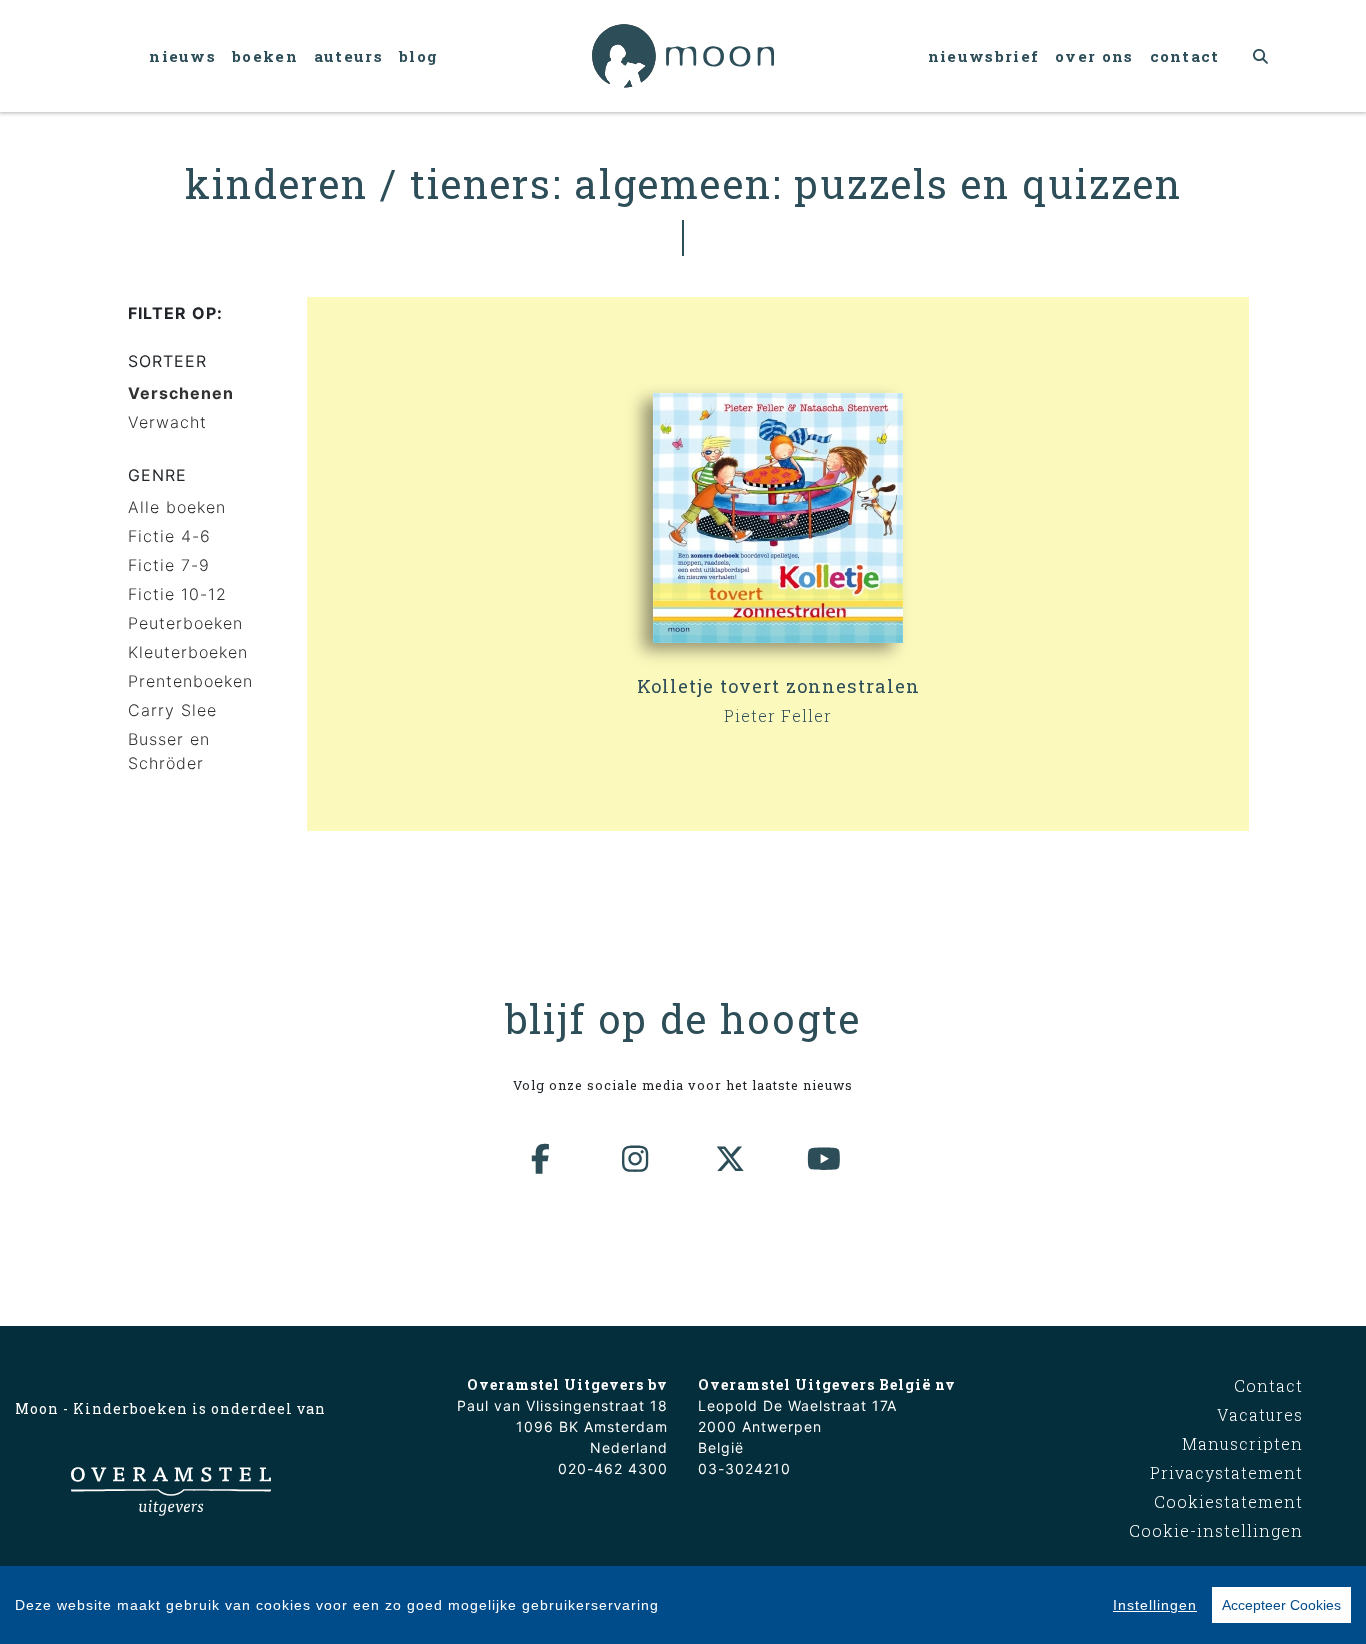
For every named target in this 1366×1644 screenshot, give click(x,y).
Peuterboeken (185, 623)
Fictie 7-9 (169, 565)
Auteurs (348, 56)
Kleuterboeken (188, 652)
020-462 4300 (613, 1468)
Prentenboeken (190, 681)
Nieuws (182, 56)
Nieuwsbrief (983, 56)
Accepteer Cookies (1281, 1605)
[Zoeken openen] (1261, 56)
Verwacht (167, 422)
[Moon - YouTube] (825, 1159)
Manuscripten (1242, 1443)
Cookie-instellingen (1216, 1530)
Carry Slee (172, 710)
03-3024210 (744, 1468)
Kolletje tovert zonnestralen (778, 686)
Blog (418, 56)
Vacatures (1260, 1414)
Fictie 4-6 (169, 536)
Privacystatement (1226, 1472)
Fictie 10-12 (177, 594)
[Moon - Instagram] (636, 1159)
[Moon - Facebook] (542, 1159)
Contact (1185, 56)
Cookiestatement (1228, 1501)
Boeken (265, 56)
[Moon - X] (731, 1159)
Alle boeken (177, 507)
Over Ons (1094, 56)
